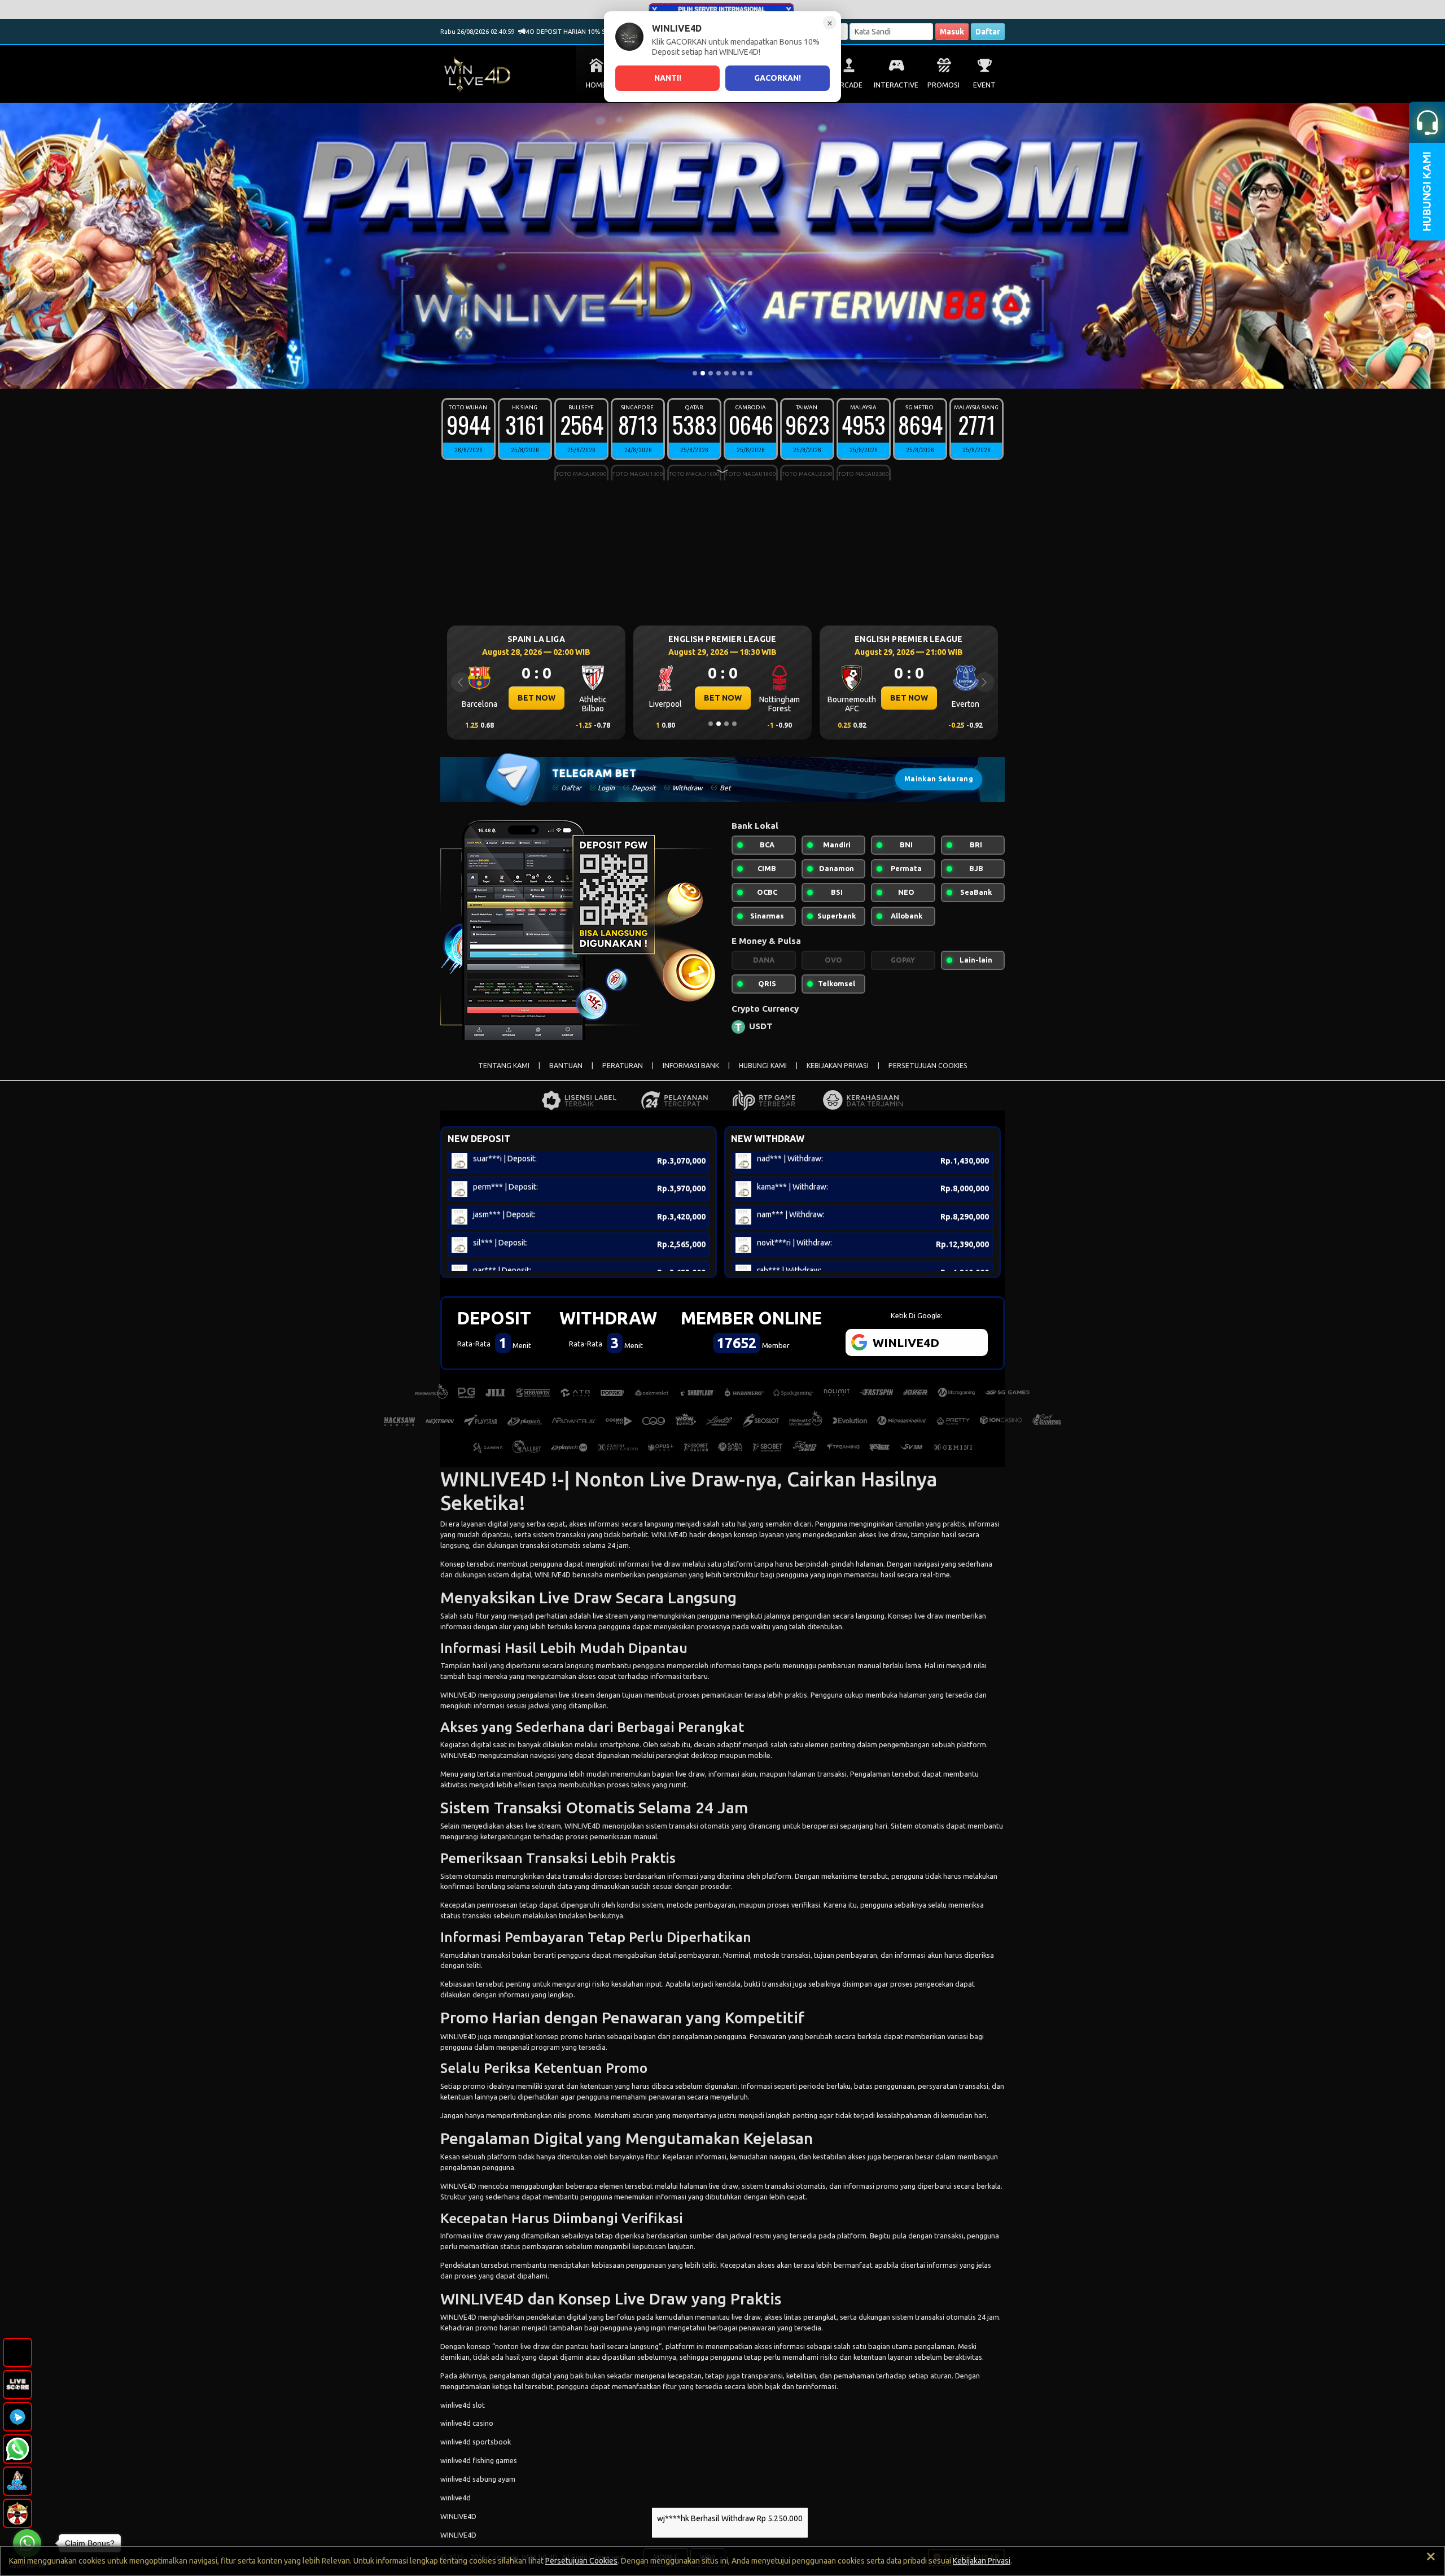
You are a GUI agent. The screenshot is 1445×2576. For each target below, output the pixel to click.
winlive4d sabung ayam (478, 2479)
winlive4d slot (463, 2405)
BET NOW (537, 698)
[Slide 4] (719, 373)
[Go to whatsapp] (27, 2543)
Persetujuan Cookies (581, 2561)
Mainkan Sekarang (939, 779)
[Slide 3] (711, 373)
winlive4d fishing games (479, 2460)
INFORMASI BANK (691, 1066)
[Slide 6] (734, 373)
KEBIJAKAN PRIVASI (838, 1066)
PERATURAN (623, 1066)
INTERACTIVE (896, 85)
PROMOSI (943, 85)
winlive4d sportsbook (476, 2442)
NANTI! (668, 78)
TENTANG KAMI (504, 1066)
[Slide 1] (695, 373)
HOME (596, 85)
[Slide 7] (742, 373)
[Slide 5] (726, 373)
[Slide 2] (703, 373)
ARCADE (849, 85)
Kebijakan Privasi (982, 2561)
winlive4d (456, 2498)
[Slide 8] (750, 373)
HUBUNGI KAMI (763, 1066)
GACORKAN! (778, 78)
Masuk (952, 32)
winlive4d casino (467, 2423)
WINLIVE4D (669, 1534)
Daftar (988, 32)
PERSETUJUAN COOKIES (928, 1066)
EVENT (984, 85)
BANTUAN (566, 1066)
